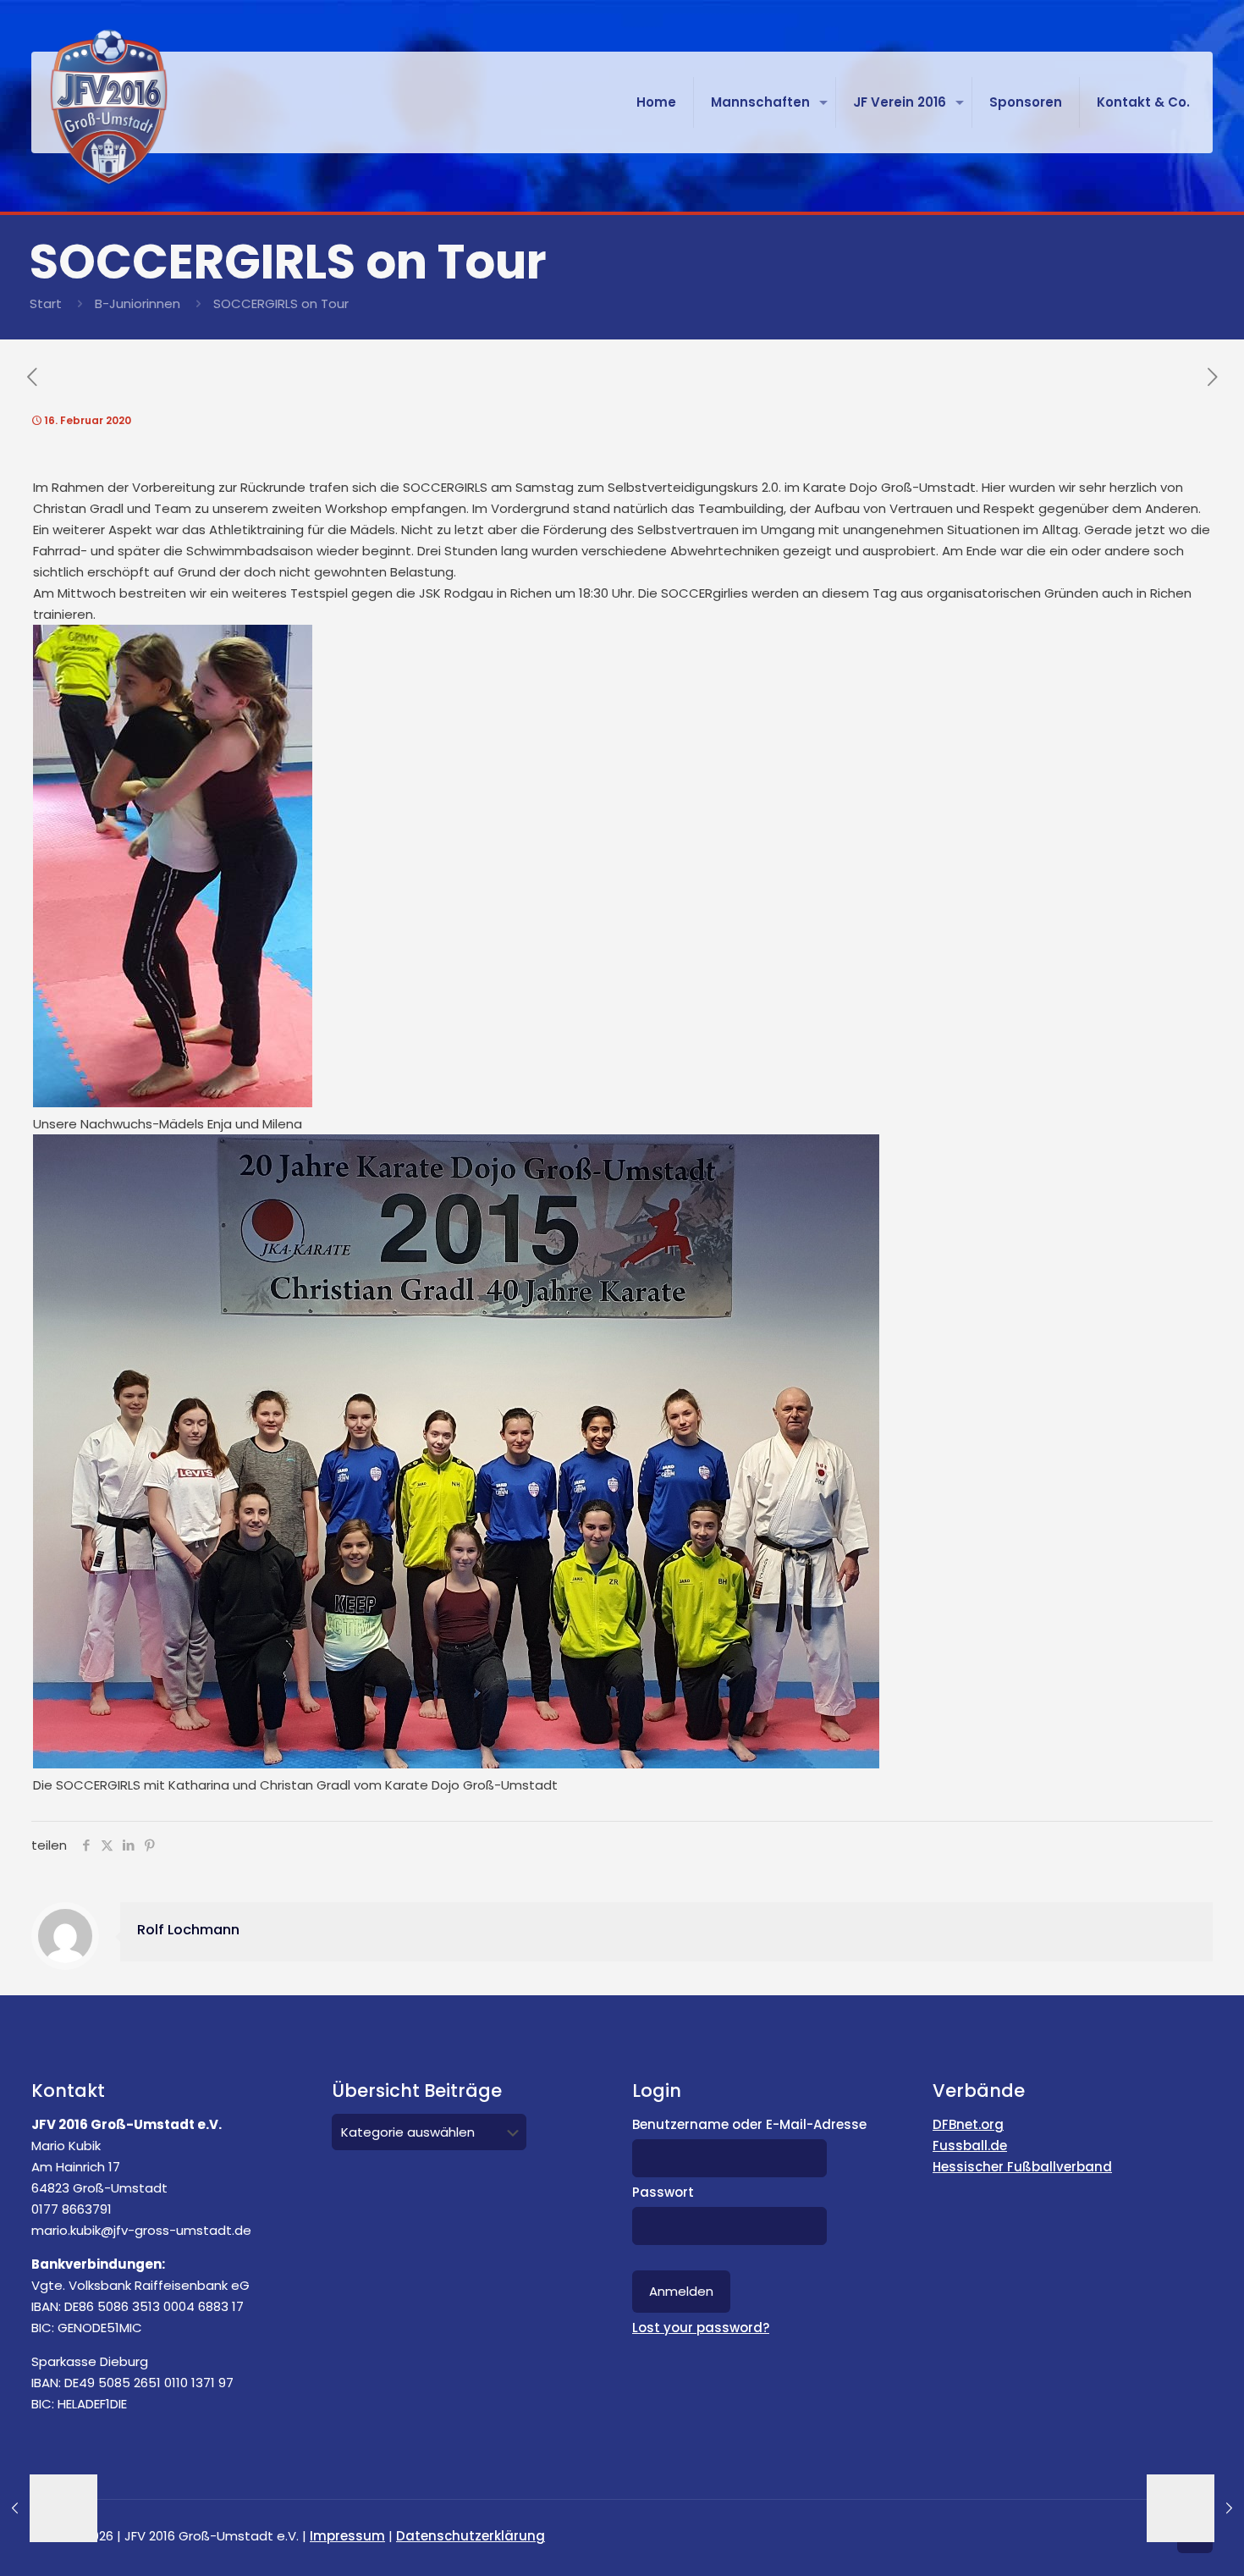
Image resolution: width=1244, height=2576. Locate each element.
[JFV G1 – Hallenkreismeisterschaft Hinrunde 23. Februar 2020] (1195, 2508)
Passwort (663, 2192)
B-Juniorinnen (138, 303)
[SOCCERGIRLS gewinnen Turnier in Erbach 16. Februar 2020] (49, 2508)
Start (46, 303)
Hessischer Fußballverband (1022, 2167)
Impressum (347, 2536)
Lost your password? (701, 2328)
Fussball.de (970, 2146)
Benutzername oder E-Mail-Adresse (749, 2124)
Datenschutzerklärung (471, 2536)
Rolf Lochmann (188, 1930)
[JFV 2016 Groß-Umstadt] (109, 107)
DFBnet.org (968, 2124)
